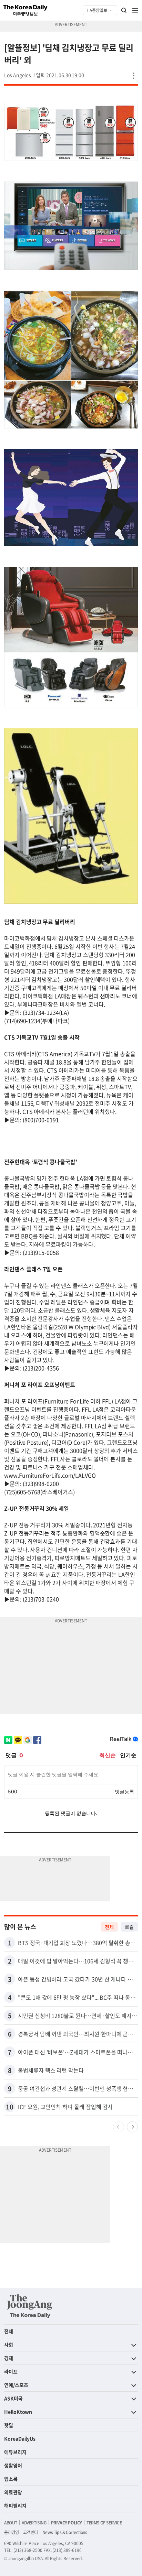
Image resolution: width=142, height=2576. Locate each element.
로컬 (129, 1927)
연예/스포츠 (16, 2385)
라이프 (11, 2371)
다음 (132, 2127)
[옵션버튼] (134, 76)
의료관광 (13, 2492)
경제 (9, 2358)
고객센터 (30, 2532)
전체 (109, 1927)
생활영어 (13, 2465)
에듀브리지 (15, 2452)
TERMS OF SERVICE (104, 2523)
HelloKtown (18, 2412)
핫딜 (9, 2425)
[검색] (124, 10)
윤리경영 (11, 2532)
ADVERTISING (34, 2523)
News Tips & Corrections (65, 2532)
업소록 (11, 2479)
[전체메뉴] (135, 10)
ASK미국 (13, 2398)
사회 (9, 2345)
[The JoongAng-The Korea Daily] (30, 2306)
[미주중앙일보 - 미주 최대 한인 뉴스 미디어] (26, 10)
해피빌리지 (15, 2506)
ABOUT (11, 2523)
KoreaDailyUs (20, 2438)
